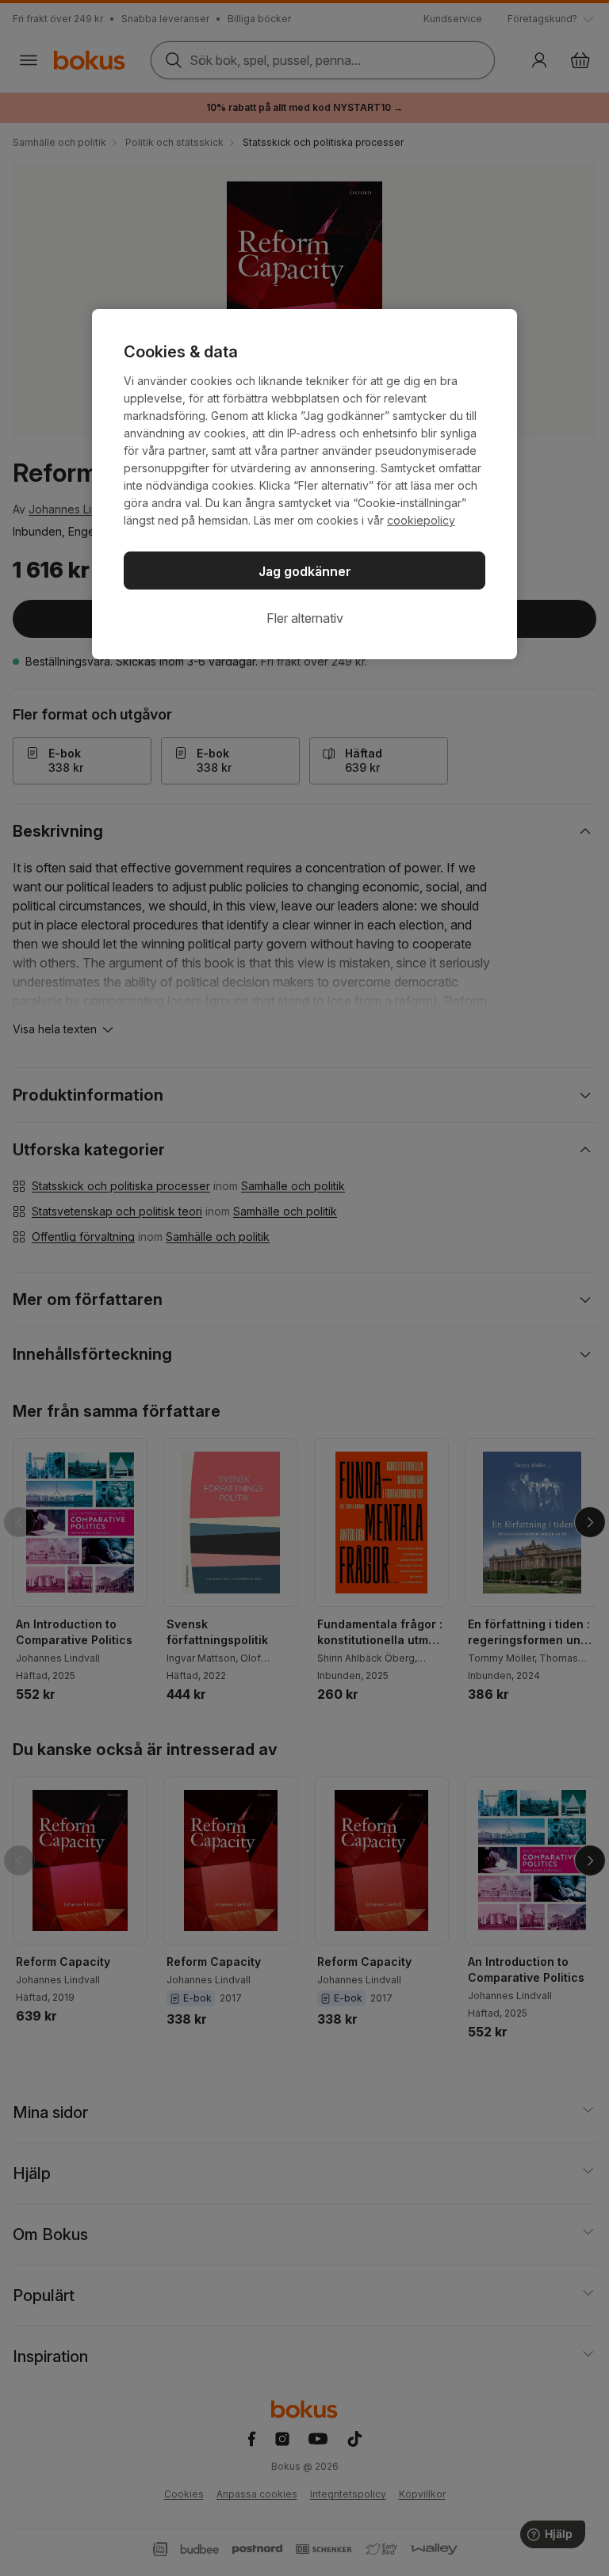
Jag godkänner (305, 571)
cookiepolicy (421, 520)
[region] (304, 484)
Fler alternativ (305, 618)
